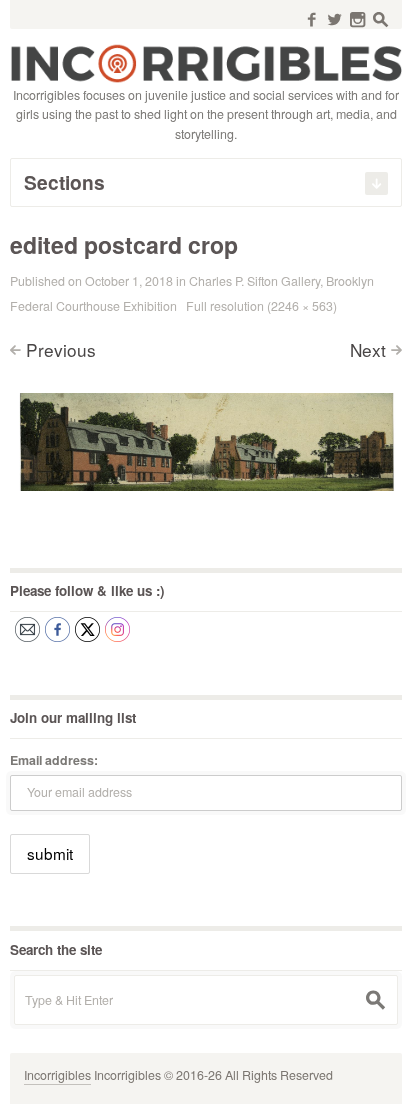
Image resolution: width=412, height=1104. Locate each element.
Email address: (54, 760)
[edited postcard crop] (206, 438)
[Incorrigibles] (206, 62)
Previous (61, 349)
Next (368, 349)
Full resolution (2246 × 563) (261, 306)
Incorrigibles (57, 1075)
